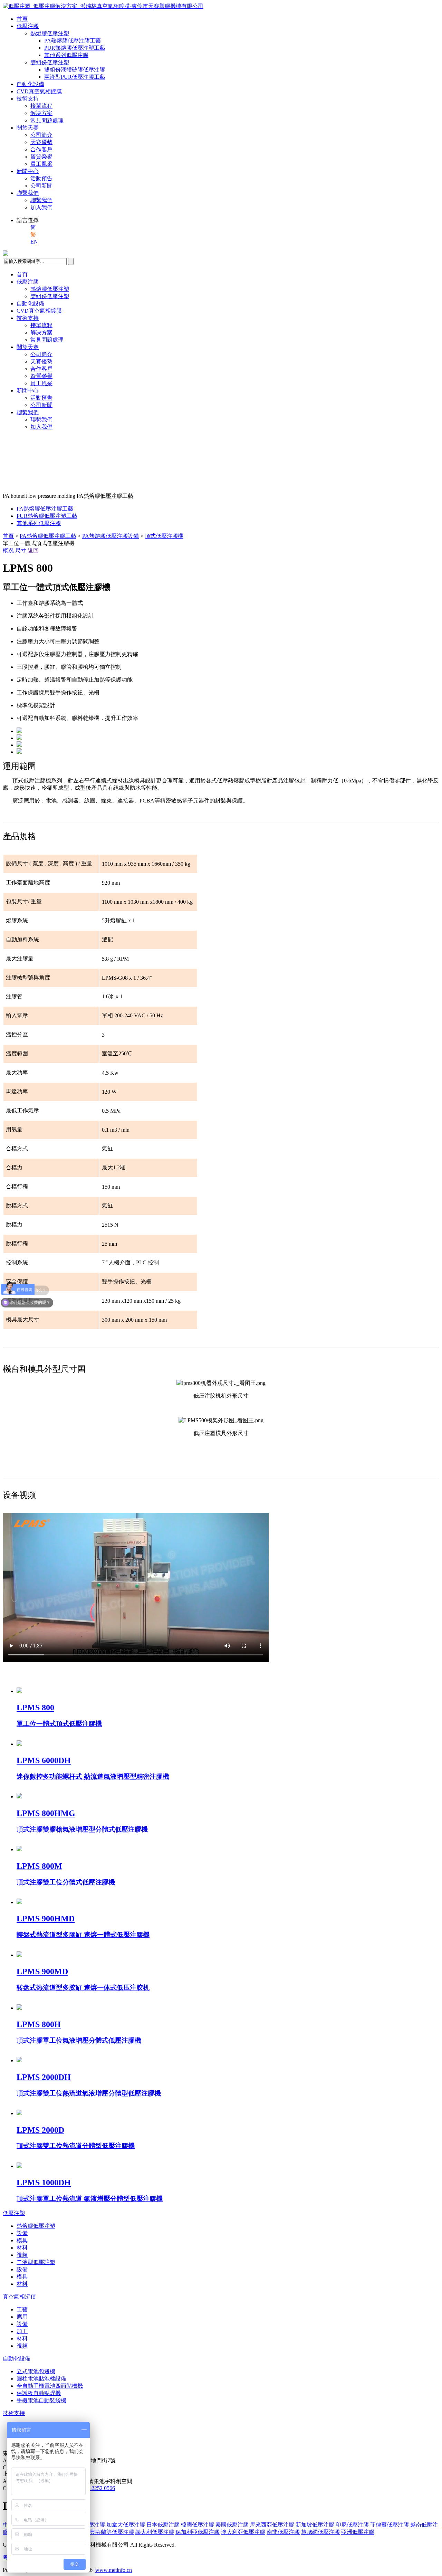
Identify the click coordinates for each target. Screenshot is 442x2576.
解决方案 (41, 113)
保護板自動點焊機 (39, 2393)
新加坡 (315, 2525)
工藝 (22, 2309)
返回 (33, 550)
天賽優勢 (41, 142)
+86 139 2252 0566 (93, 2488)
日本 (163, 2525)
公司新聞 (41, 186)
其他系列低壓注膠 (66, 55)
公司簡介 (41, 135)
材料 (22, 2248)
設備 (22, 2233)
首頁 (22, 19)
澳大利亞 (243, 2532)
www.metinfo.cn (114, 2570)
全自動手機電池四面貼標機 (50, 2386)
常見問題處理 (47, 120)
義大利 (155, 2532)
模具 (22, 2240)
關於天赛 (28, 128)
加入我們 (41, 207)
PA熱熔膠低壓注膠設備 (110, 536)
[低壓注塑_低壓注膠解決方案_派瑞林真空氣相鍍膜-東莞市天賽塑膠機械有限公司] (103, 6)
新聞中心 (28, 171)
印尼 (352, 2525)
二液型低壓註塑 (36, 2262)
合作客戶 (41, 149)
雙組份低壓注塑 (50, 62)
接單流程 (41, 106)
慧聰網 (320, 2532)
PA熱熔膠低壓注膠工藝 (73, 41)
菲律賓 (390, 2525)
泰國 (232, 2525)
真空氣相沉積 (19, 2297)
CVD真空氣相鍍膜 (39, 91)
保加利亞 (198, 2532)
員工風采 (41, 164)
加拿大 (126, 2525)
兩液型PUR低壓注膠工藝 (75, 77)
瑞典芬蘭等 (109, 2532)
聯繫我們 (28, 193)
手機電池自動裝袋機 (41, 2400)
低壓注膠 (28, 26)
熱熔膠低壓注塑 (50, 33)
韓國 (198, 2525)
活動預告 (41, 178)
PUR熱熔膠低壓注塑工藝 (75, 48)
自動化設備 (30, 84)
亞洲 (358, 2532)
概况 (8, 550)
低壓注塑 (14, 2213)
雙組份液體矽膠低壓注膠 (75, 70)
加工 (22, 2331)
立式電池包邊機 (36, 2371)
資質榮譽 (41, 157)
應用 (22, 2317)
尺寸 (21, 550)
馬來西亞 (272, 2525)
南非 (283, 2532)
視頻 (22, 2255)
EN (34, 242)
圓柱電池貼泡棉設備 (41, 2379)
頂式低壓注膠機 (164, 536)
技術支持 (28, 99)
